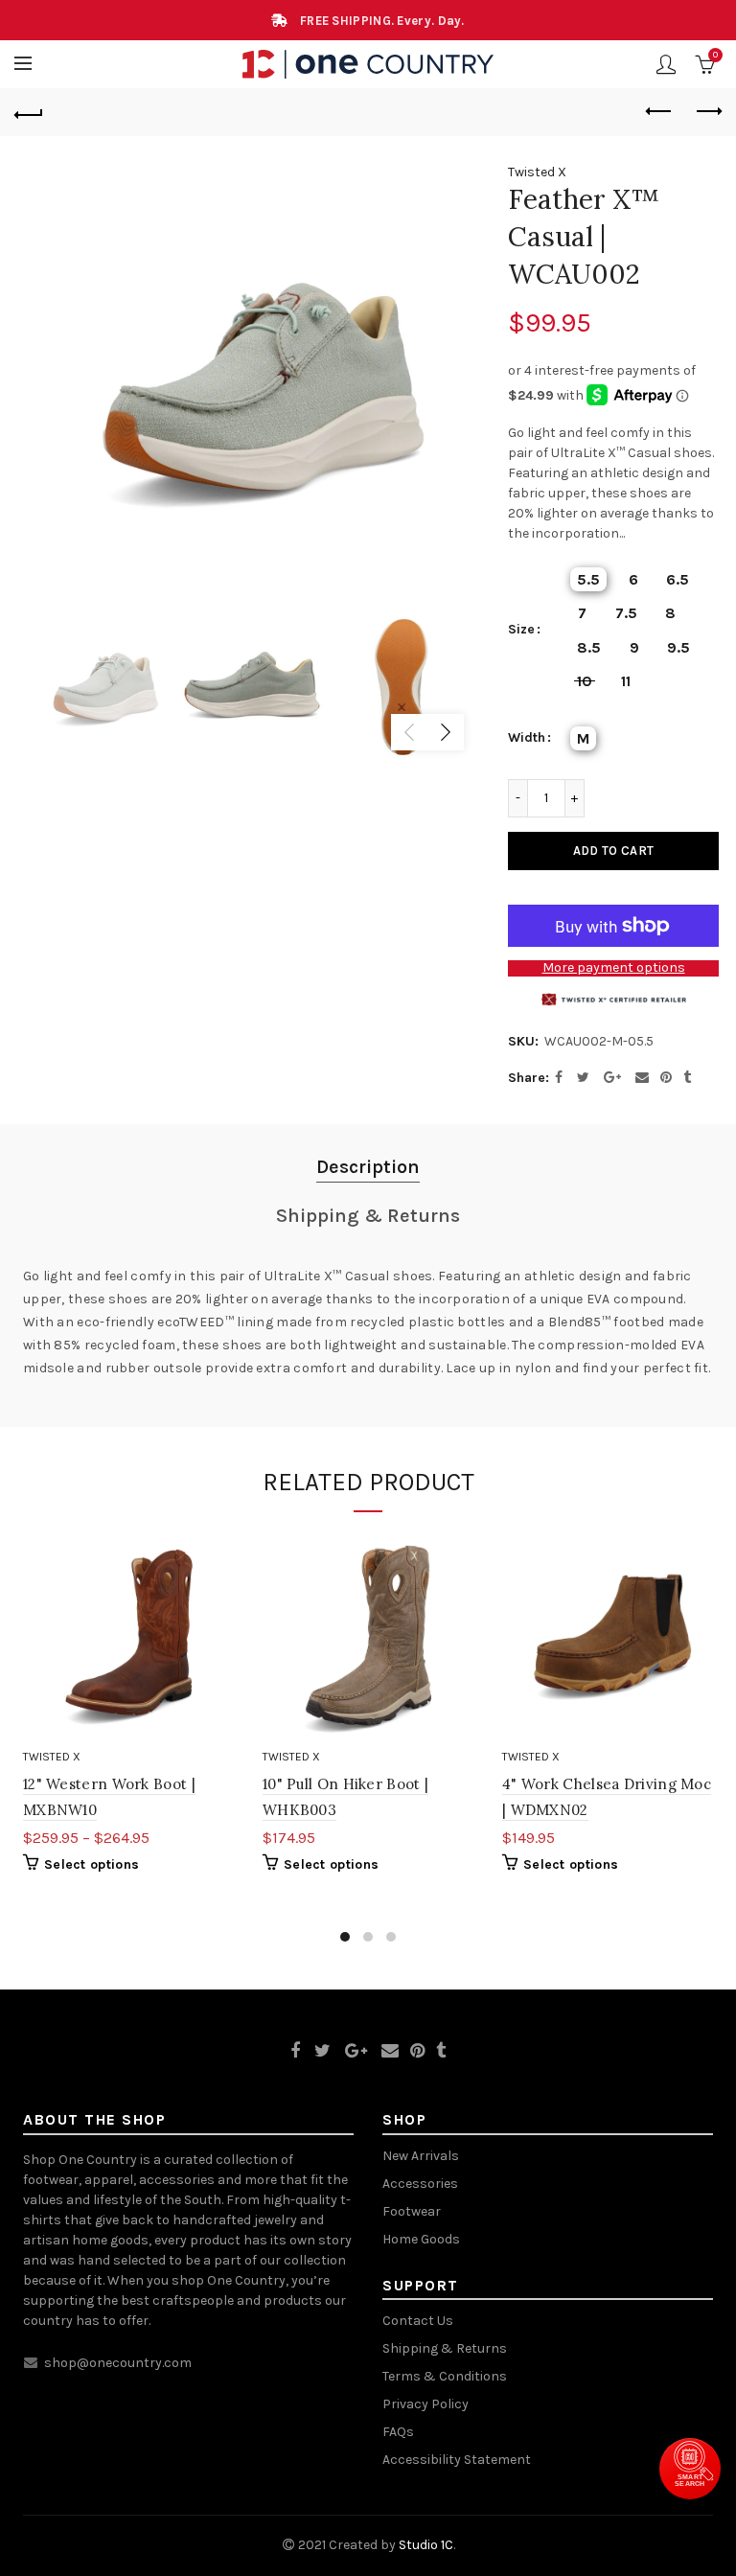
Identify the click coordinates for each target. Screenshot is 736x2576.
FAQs (398, 2432)
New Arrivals (421, 2156)
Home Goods (421, 2239)
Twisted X (537, 172)
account (666, 64)
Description (368, 1167)
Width (527, 738)
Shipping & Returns (368, 1216)
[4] (608, 1635)
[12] (128, 1635)
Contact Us (418, 2321)
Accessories (420, 2184)
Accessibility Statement (457, 2460)
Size (521, 630)
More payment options (614, 968)
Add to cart (613, 851)
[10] (368, 1635)
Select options (92, 1864)
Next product (707, 112)
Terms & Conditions (445, 2376)
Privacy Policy (425, 2404)
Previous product (659, 112)
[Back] (29, 112)
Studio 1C (426, 2545)
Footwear (412, 2211)
